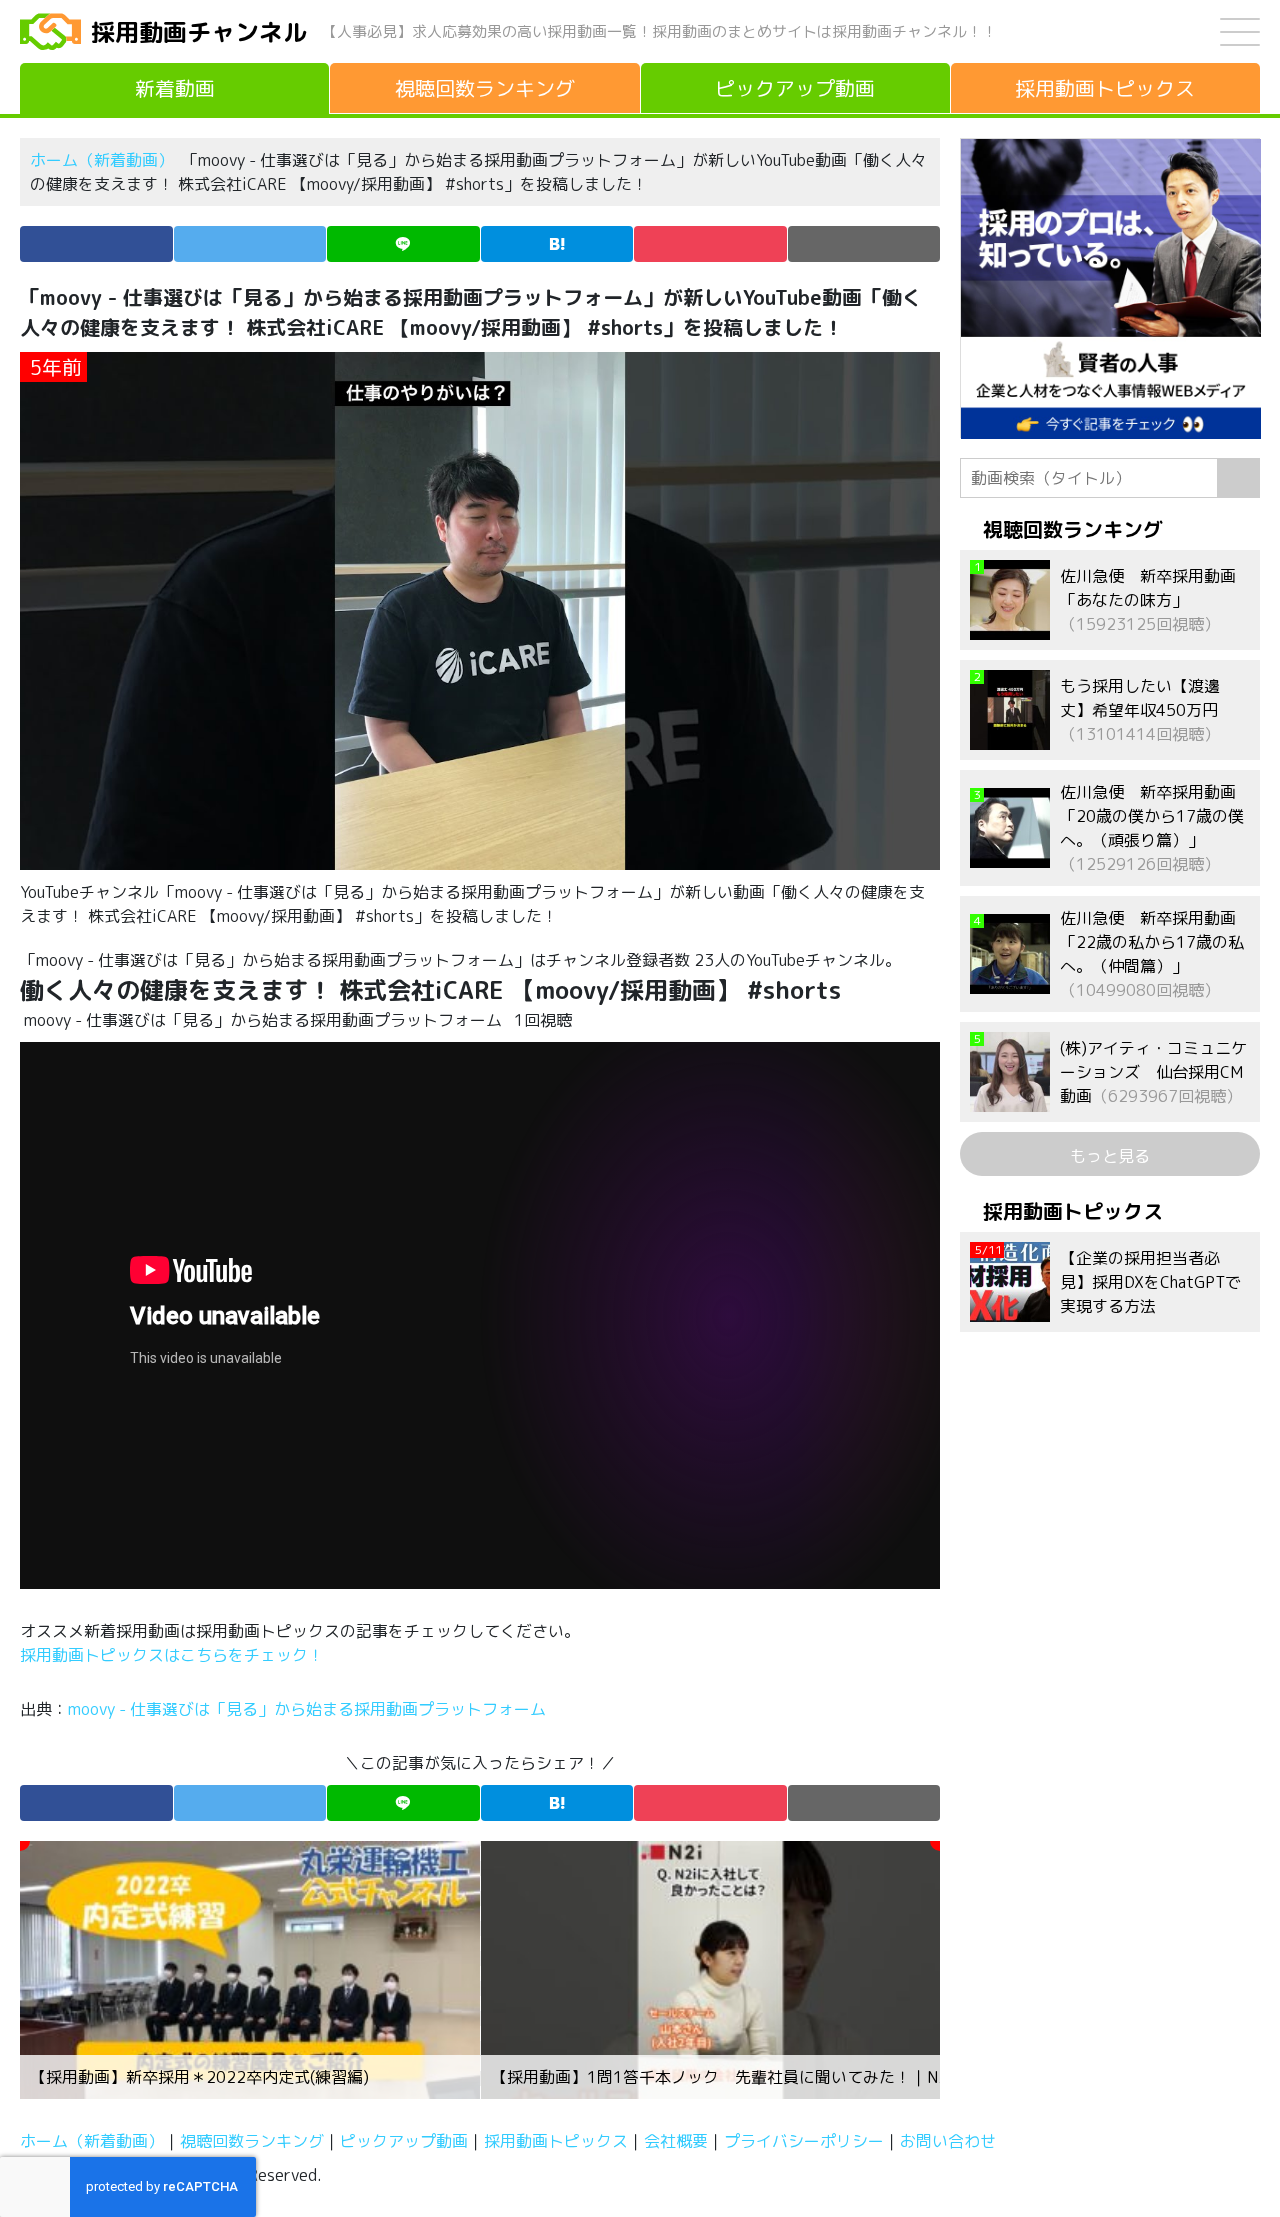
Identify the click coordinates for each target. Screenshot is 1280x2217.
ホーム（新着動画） (102, 160)
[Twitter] (250, 244)
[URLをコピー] (864, 244)
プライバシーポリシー (804, 2141)
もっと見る (1110, 1156)
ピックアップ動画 (404, 2141)
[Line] (403, 244)
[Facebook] (96, 244)
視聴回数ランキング (252, 2141)
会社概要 (676, 2141)
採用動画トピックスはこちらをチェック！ (174, 1655)
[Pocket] (710, 244)
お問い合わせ (948, 2141)
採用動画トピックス (556, 2141)
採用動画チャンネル (199, 32)
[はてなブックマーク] (557, 244)
